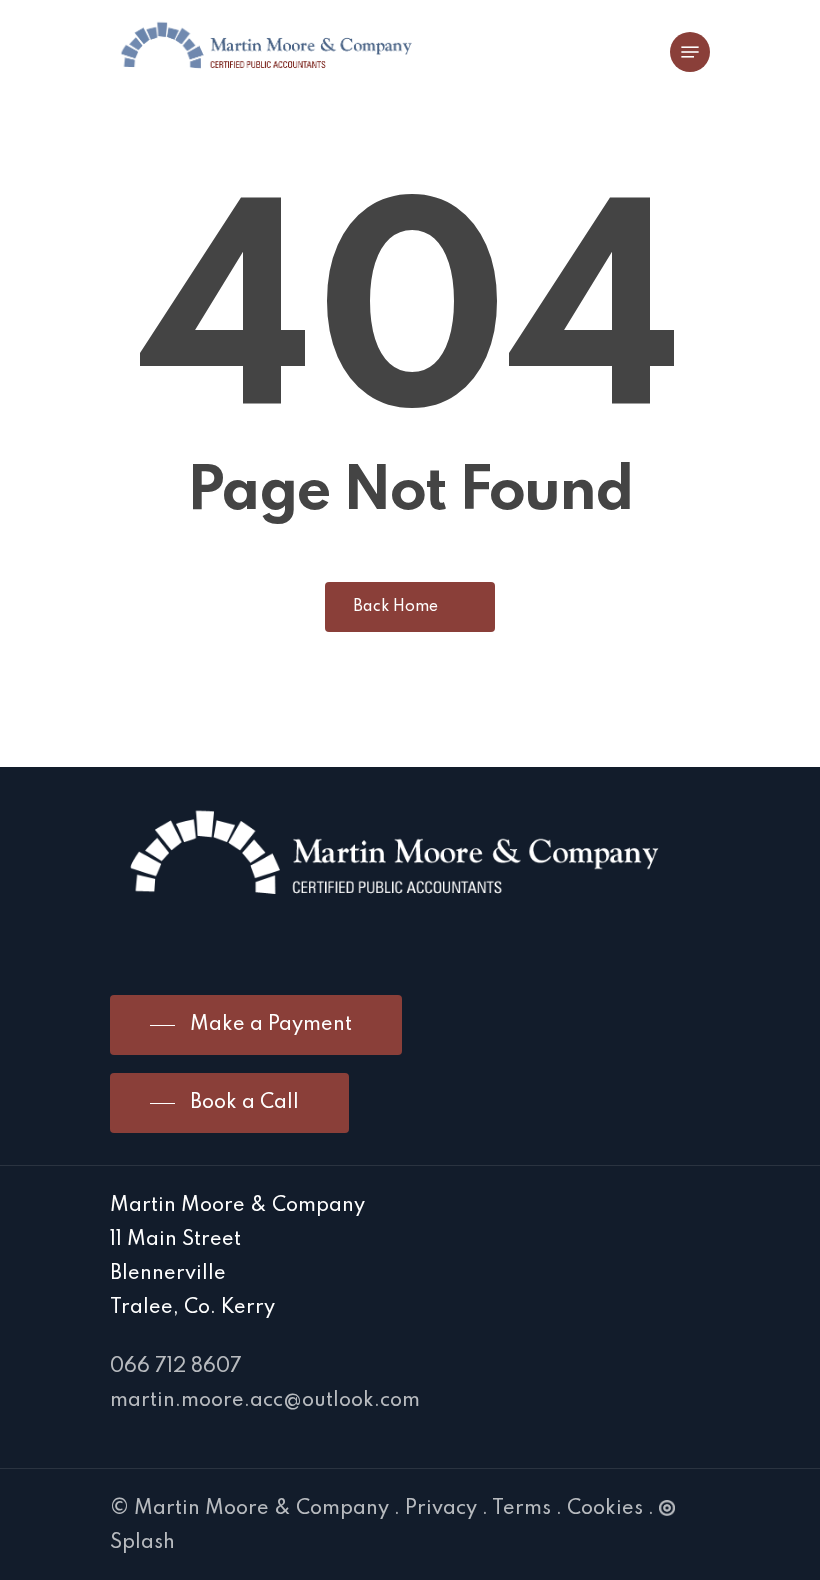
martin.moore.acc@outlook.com (265, 1401)
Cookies (605, 1509)
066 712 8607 (176, 1367)
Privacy (441, 1509)
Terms (521, 1509)
